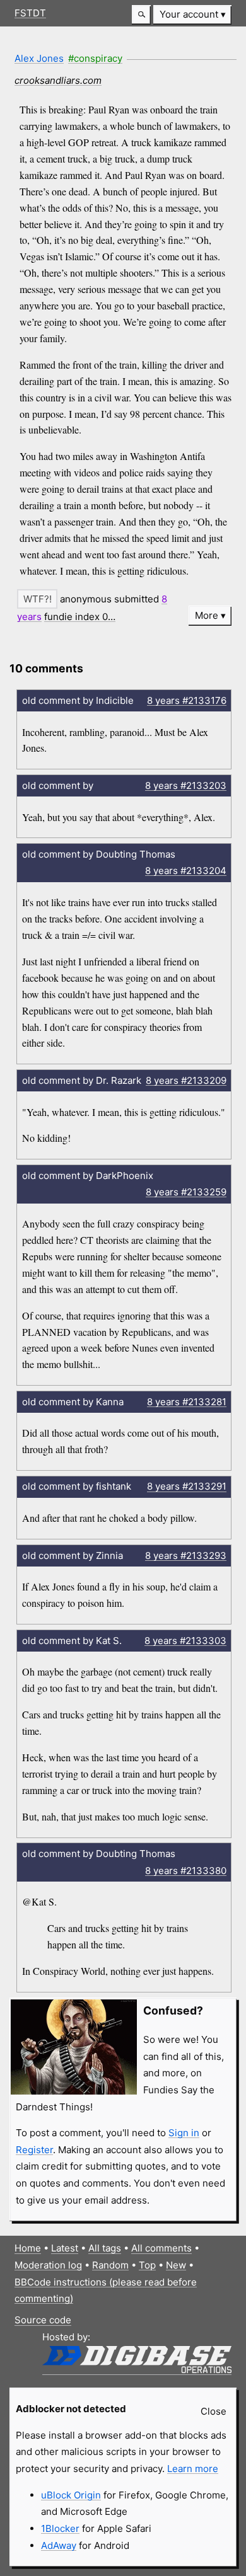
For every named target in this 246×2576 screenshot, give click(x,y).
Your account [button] (189, 14)
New (176, 2265)
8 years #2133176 (187, 700)
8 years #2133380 (186, 1871)
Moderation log (48, 2265)
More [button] (207, 615)
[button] (141, 15)
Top (147, 2265)
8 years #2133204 (186, 871)
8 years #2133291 (187, 1486)
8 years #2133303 (185, 1641)
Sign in (184, 2133)
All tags (105, 2248)
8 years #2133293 (186, 1555)
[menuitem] (192, 15)
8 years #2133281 (187, 1402)
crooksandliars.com (58, 80)
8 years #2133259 (186, 1192)
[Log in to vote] (37, 599)
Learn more (193, 2469)
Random (110, 2265)
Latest (65, 2248)
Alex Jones (39, 58)
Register (34, 2150)
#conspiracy (95, 58)
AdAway (59, 2545)
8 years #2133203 (186, 785)
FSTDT (30, 13)
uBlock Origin (71, 2495)
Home (28, 2248)
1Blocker (60, 2528)
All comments (161, 2248)
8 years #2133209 (186, 1080)
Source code (43, 2320)
